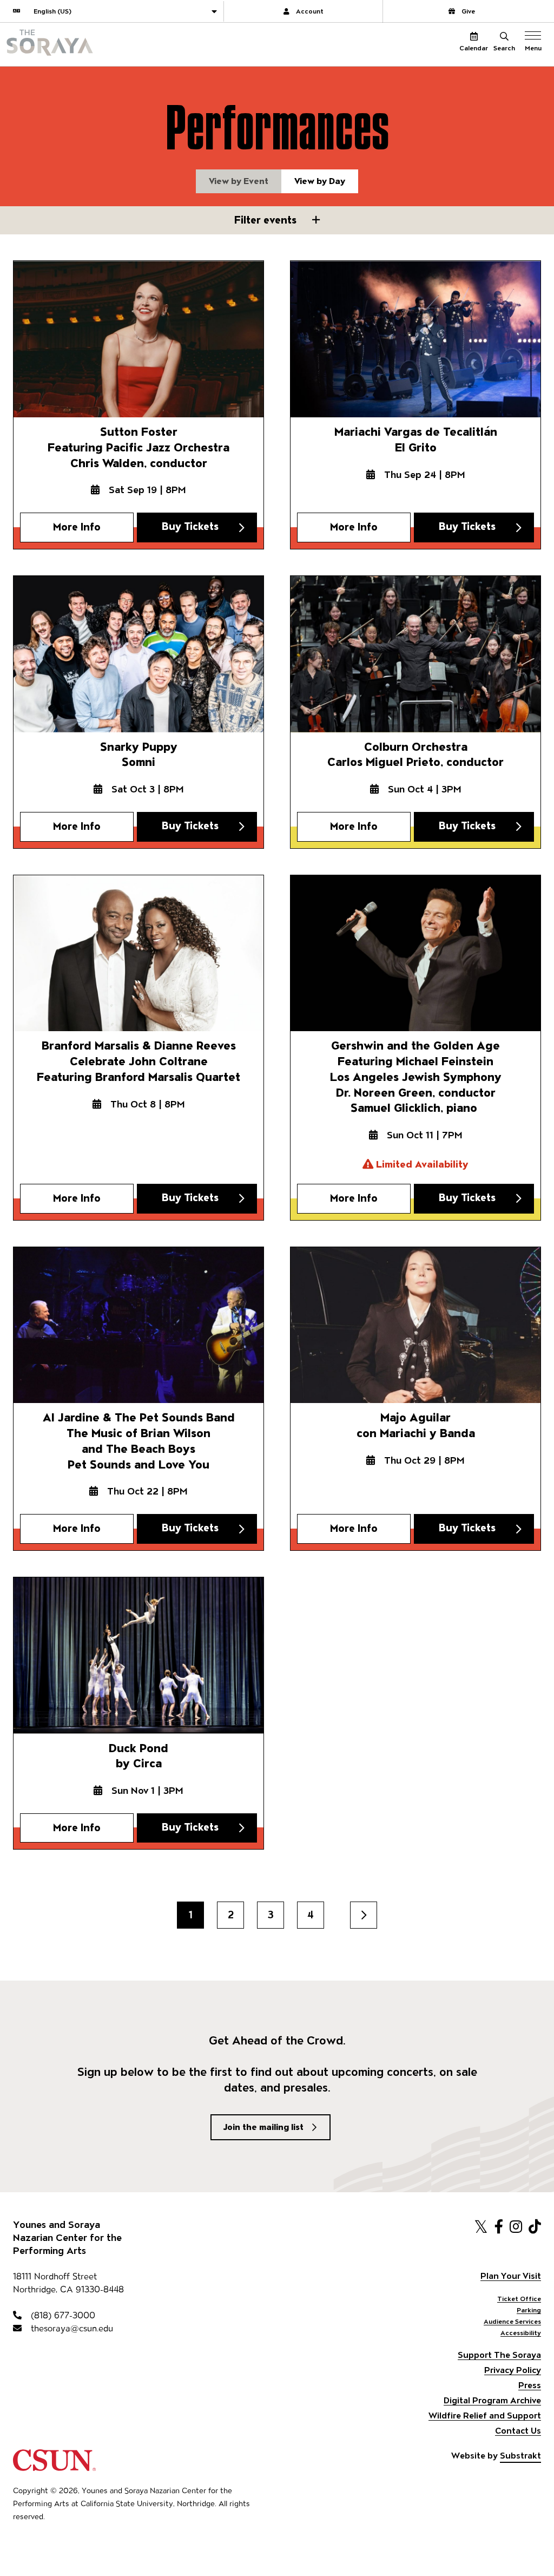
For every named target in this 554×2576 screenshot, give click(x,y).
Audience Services (512, 2321)
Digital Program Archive (492, 2400)
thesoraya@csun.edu (71, 2328)
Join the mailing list (263, 2127)
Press (530, 2385)
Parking (529, 2310)
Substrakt (520, 2456)
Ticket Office (519, 2299)
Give (468, 11)
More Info (77, 527)
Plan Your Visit (511, 2276)
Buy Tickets (190, 526)
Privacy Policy (513, 2370)
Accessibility (521, 2333)
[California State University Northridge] (54, 2466)
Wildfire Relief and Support (485, 2416)
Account (310, 11)
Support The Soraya (499, 2355)
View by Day (320, 181)
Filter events (267, 220)
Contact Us (518, 2431)
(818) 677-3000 (62, 2315)
